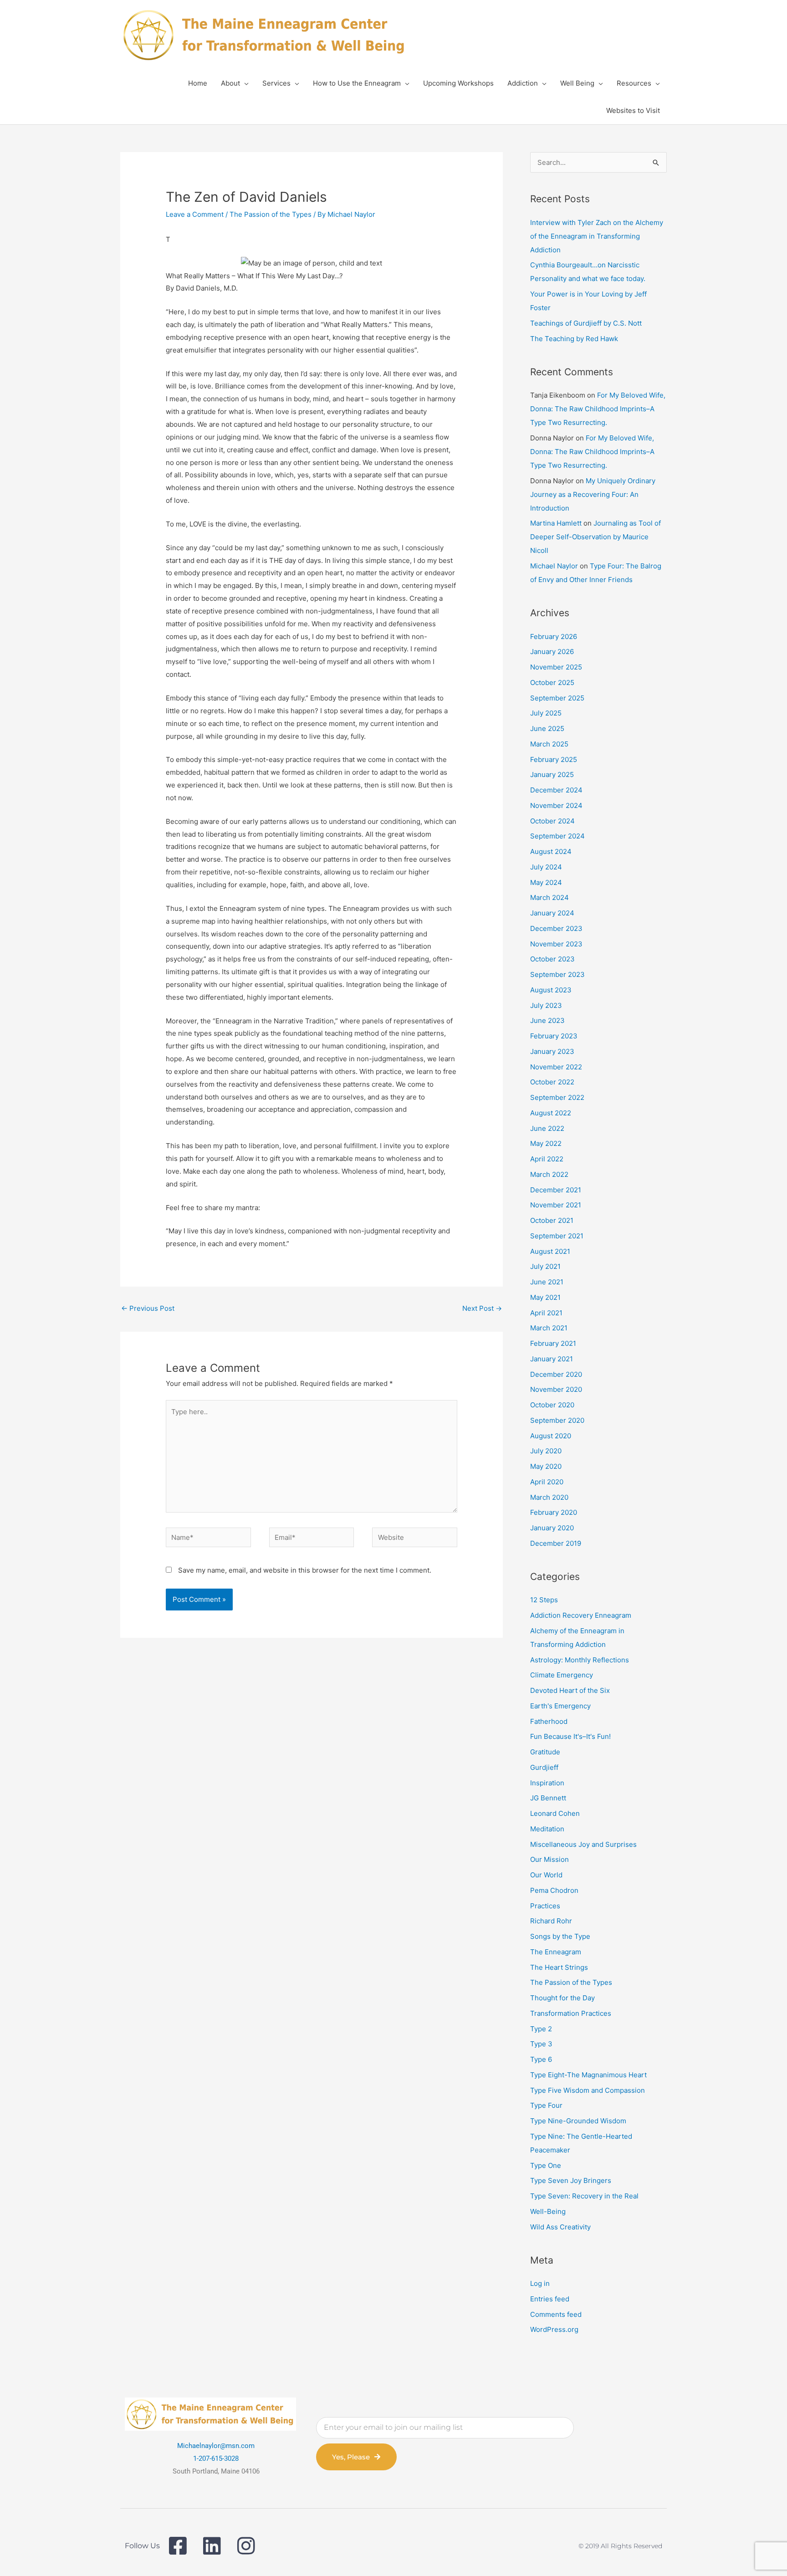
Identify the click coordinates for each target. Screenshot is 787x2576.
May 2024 (546, 882)
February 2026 (554, 636)
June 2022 (547, 1128)
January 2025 (552, 774)
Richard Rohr (551, 1921)
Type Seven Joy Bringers (571, 2180)
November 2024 (556, 805)
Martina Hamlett (556, 523)
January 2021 (552, 1359)
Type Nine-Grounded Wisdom (578, 2121)
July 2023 (546, 1005)
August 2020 (551, 1436)
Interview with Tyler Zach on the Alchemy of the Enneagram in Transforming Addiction (597, 236)
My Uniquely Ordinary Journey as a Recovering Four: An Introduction (593, 494)
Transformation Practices (571, 2013)
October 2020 (552, 1405)
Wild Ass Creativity (560, 2227)
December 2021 (556, 1190)
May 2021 (545, 1297)
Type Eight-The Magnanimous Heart (588, 2075)
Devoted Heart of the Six (570, 1690)
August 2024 (551, 851)
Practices (545, 1906)
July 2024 (546, 867)
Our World (546, 1875)
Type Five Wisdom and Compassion (588, 2090)
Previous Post (148, 1308)
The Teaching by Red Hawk (574, 339)
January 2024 (552, 913)
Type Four (546, 2105)
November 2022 (556, 1067)
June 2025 (547, 728)
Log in (540, 2283)
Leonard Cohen (555, 1813)
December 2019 (556, 1543)
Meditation (547, 1829)
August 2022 (551, 1113)
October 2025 (552, 682)
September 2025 (557, 698)
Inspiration (547, 1783)
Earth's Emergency (560, 1706)
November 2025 (556, 667)
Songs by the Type (560, 1936)
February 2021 (553, 1343)
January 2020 (552, 1528)
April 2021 (546, 1313)
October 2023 (552, 959)
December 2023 (556, 928)
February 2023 (554, 1036)
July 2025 (546, 713)
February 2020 (554, 1512)
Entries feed (550, 2299)
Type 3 (541, 2044)
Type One (546, 2165)
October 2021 (552, 1220)
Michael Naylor (554, 566)
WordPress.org (554, 2329)
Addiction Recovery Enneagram (581, 1615)
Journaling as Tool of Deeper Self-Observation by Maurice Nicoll (595, 537)
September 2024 (557, 836)
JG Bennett (548, 1798)
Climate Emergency (562, 1675)
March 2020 (549, 1497)
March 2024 (549, 897)
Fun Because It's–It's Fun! (570, 1736)
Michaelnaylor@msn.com (216, 2446)
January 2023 (552, 1051)
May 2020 (546, 1466)
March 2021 (549, 1328)
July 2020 (546, 1451)
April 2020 (547, 1482)
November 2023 (556, 944)
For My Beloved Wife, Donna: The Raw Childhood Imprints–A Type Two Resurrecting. (598, 409)
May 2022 (546, 1143)
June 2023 (547, 1020)
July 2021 (545, 1266)
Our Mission (549, 1859)
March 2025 (549, 744)
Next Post (482, 1308)
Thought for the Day (562, 1998)
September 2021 (557, 1236)
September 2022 (557, 1097)
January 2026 (552, 652)
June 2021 (547, 1282)
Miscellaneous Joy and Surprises (583, 1844)
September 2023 (557, 974)
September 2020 (557, 1420)
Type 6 (541, 2059)
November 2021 (556, 1205)
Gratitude (545, 1752)
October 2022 (552, 1082)
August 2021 (550, 1251)
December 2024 (556, 790)
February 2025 (554, 759)
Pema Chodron (554, 1890)
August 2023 (551, 990)
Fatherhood (549, 1721)
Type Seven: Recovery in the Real (584, 2196)
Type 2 (541, 2029)
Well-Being (548, 2211)
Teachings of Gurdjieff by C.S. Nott (586, 323)
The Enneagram (556, 1952)
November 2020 (556, 1389)
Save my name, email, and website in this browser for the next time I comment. (305, 1570)
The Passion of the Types (271, 214)
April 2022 (547, 1159)
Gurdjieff (544, 1767)
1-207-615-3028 (216, 2458)
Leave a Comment (195, 214)
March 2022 (549, 1174)
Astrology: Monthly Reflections (580, 1660)
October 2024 (552, 821)
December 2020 (556, 1374)
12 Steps (544, 1600)
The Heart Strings (559, 1967)
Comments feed (556, 2314)
